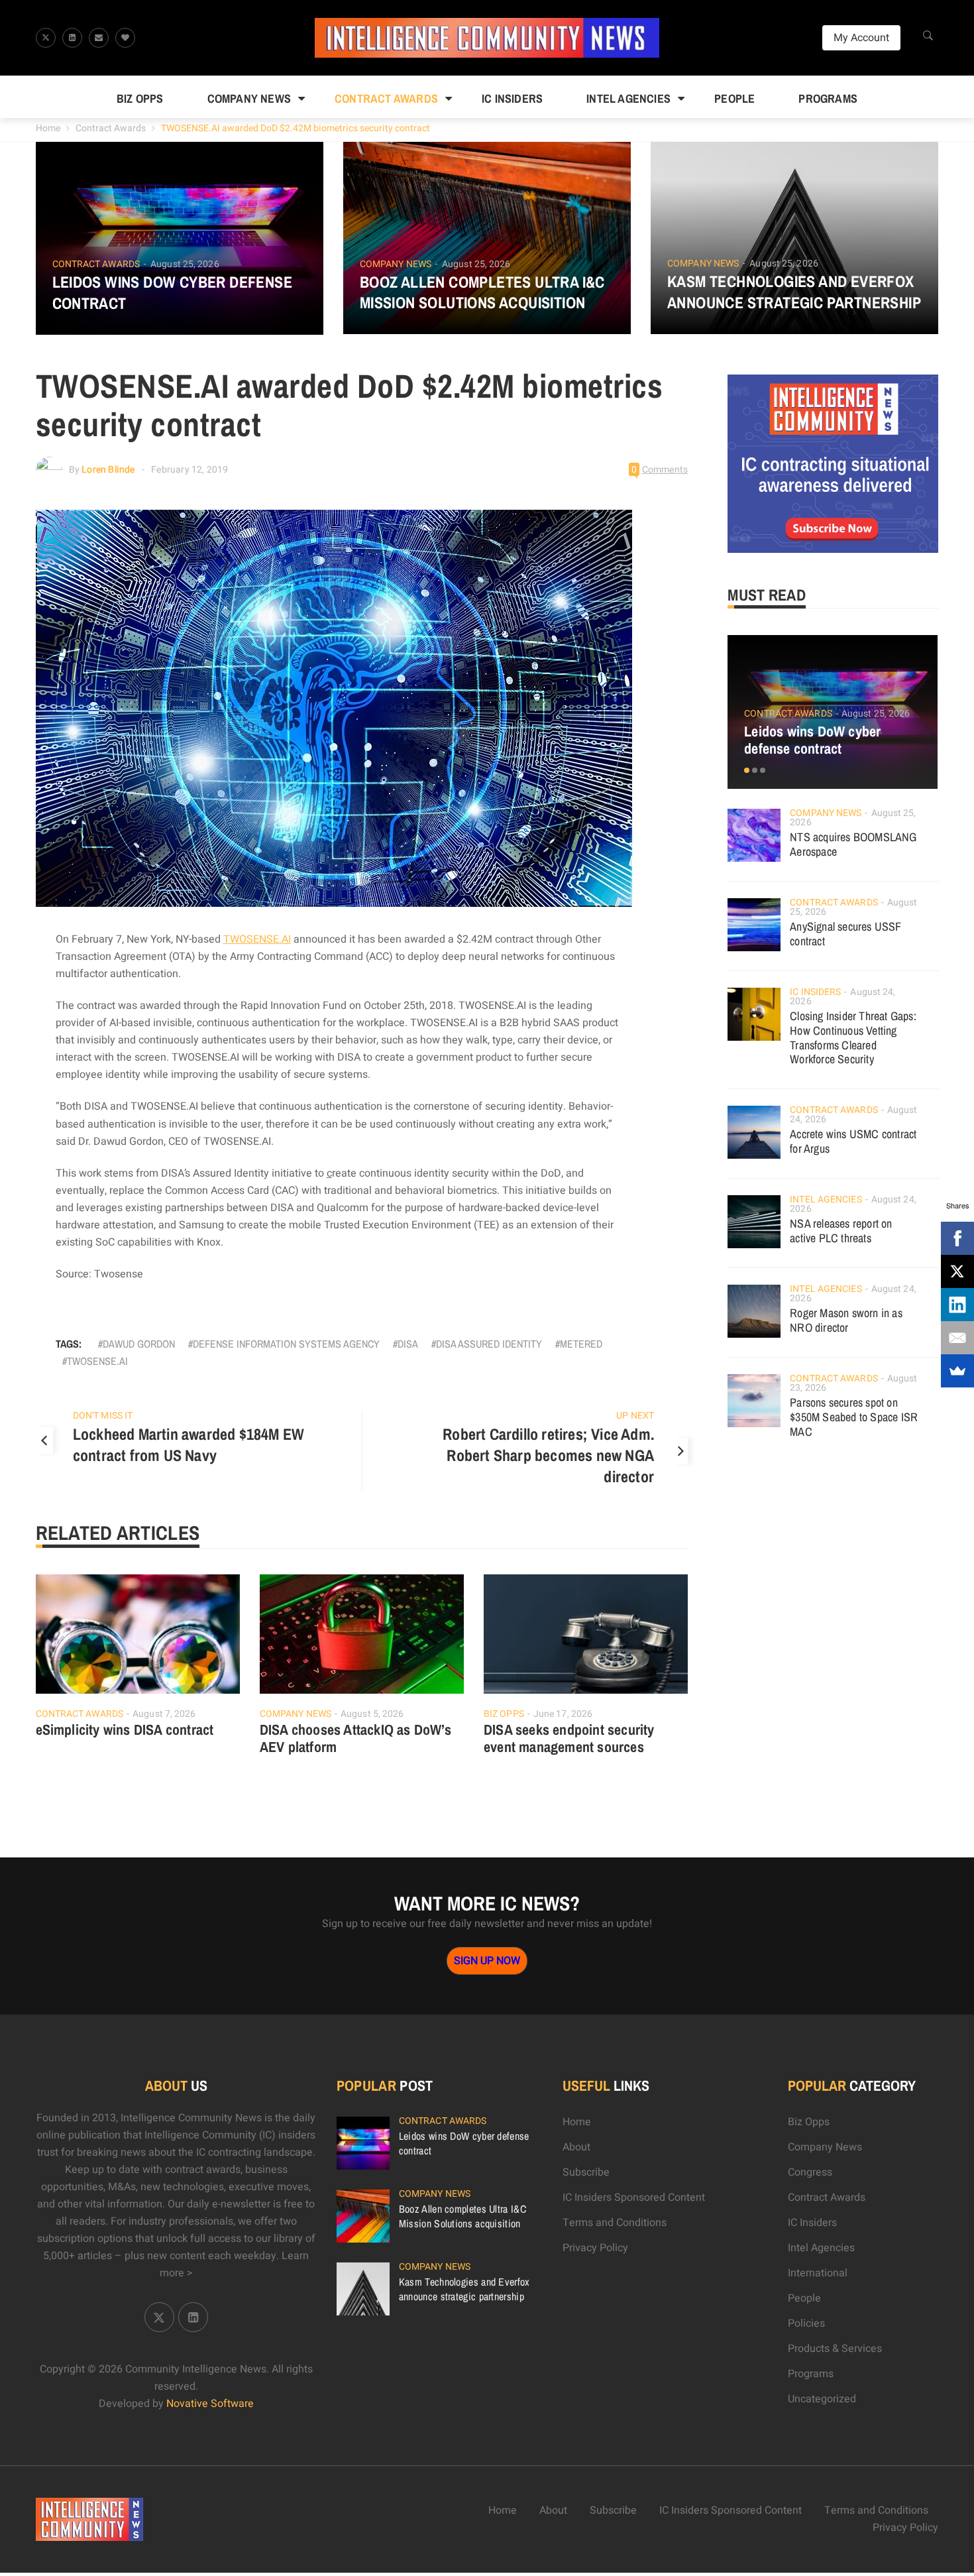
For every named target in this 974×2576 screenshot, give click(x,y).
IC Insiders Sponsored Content (634, 2197)
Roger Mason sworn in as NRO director (846, 1320)
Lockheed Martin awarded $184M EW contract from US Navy (189, 1444)
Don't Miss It (103, 1416)
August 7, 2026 (164, 1714)
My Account (861, 38)
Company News (249, 98)
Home (48, 128)
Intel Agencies (628, 98)
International (818, 2273)
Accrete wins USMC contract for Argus (853, 1141)
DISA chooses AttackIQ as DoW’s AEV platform (355, 1738)
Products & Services (835, 2349)
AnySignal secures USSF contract (845, 934)
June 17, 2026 (563, 1714)
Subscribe (586, 2172)
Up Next (635, 1416)
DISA (408, 1344)
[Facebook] (957, 1238)
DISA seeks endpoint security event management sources (569, 1738)
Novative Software (210, 2404)
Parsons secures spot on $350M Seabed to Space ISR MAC (854, 1417)
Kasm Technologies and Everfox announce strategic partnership (794, 292)
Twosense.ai (97, 1361)
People (734, 98)
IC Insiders (512, 98)
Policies (806, 2323)
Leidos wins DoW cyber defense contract (173, 292)
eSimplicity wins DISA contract (125, 1729)
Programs (828, 98)
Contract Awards (386, 98)
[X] (957, 1271)
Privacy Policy (595, 2248)
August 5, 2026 (372, 1714)
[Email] (957, 1338)
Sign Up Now (487, 1961)
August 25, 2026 (185, 264)
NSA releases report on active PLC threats (841, 1231)
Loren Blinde (108, 470)
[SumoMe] (957, 1371)
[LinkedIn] (957, 1305)
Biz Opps (140, 98)
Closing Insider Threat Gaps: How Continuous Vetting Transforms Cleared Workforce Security (853, 1038)
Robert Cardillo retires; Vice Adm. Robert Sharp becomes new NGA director (548, 1455)
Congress (810, 2172)
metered (581, 1344)
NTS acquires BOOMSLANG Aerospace (853, 844)
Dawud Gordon (139, 1344)
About (576, 2147)
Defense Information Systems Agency (286, 1344)
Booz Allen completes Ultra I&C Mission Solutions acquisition (482, 292)
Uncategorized (822, 2399)
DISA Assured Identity (489, 1344)
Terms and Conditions (615, 2223)
